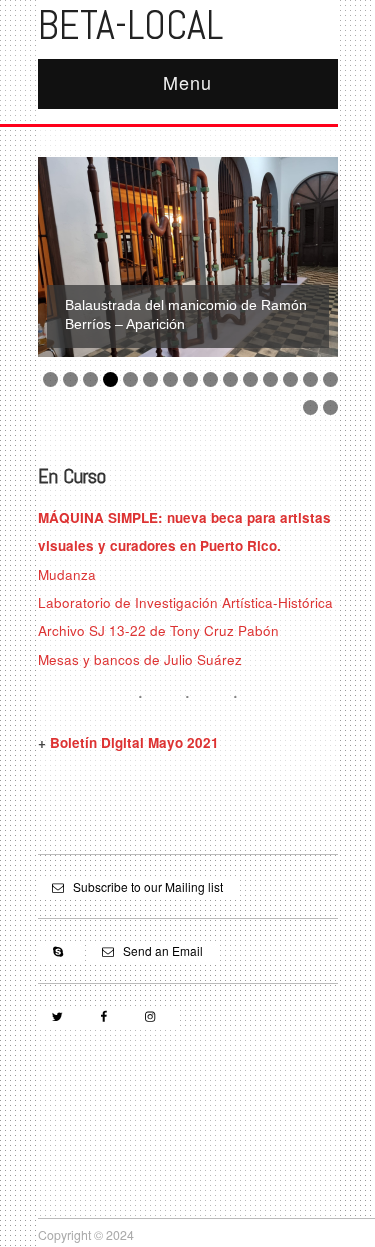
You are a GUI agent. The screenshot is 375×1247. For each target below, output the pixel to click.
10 (230, 379)
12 (270, 379)
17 (330, 407)
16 (310, 407)
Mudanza (67, 574)
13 (290, 379)
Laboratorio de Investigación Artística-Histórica (185, 602)
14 (310, 379)
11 (250, 379)
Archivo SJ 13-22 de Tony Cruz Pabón (158, 630)
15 (330, 379)
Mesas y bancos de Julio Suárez (140, 659)
